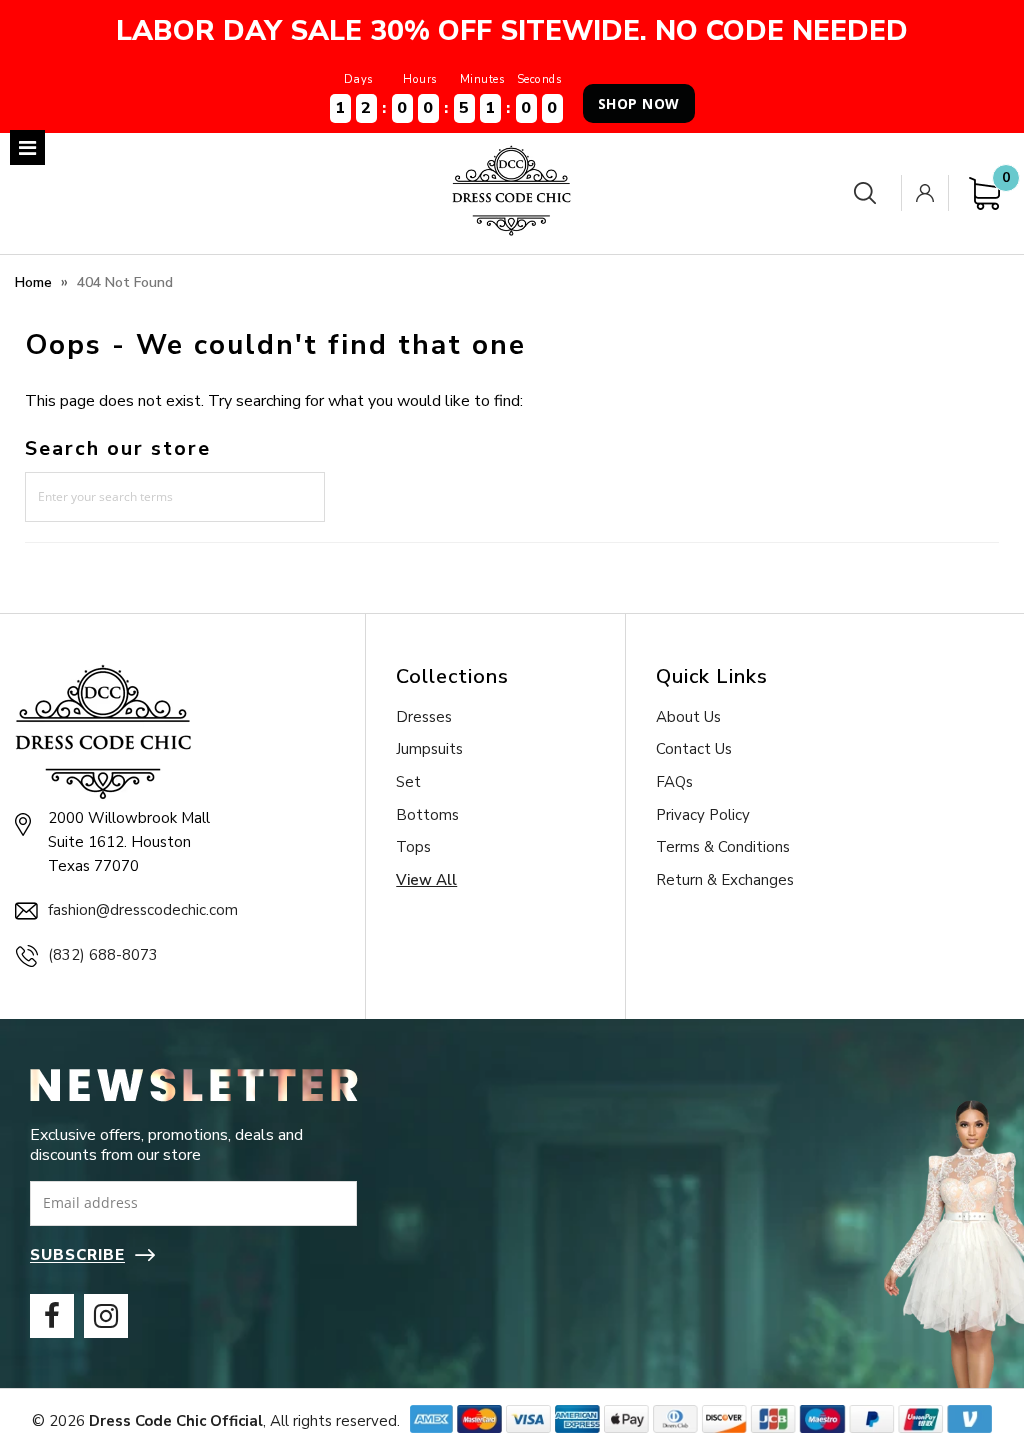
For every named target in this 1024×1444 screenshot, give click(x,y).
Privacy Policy (703, 815)
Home (33, 282)
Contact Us (694, 749)
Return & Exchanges (725, 880)
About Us (688, 717)
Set (408, 782)
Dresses (424, 717)
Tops (413, 847)
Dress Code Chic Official (176, 1421)
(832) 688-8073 (103, 955)
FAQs (674, 782)
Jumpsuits (429, 749)
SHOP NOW (639, 103)
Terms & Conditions (723, 847)
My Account (929, 193)
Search (869, 193)
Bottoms (427, 815)
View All (426, 880)
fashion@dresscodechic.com (143, 910)
